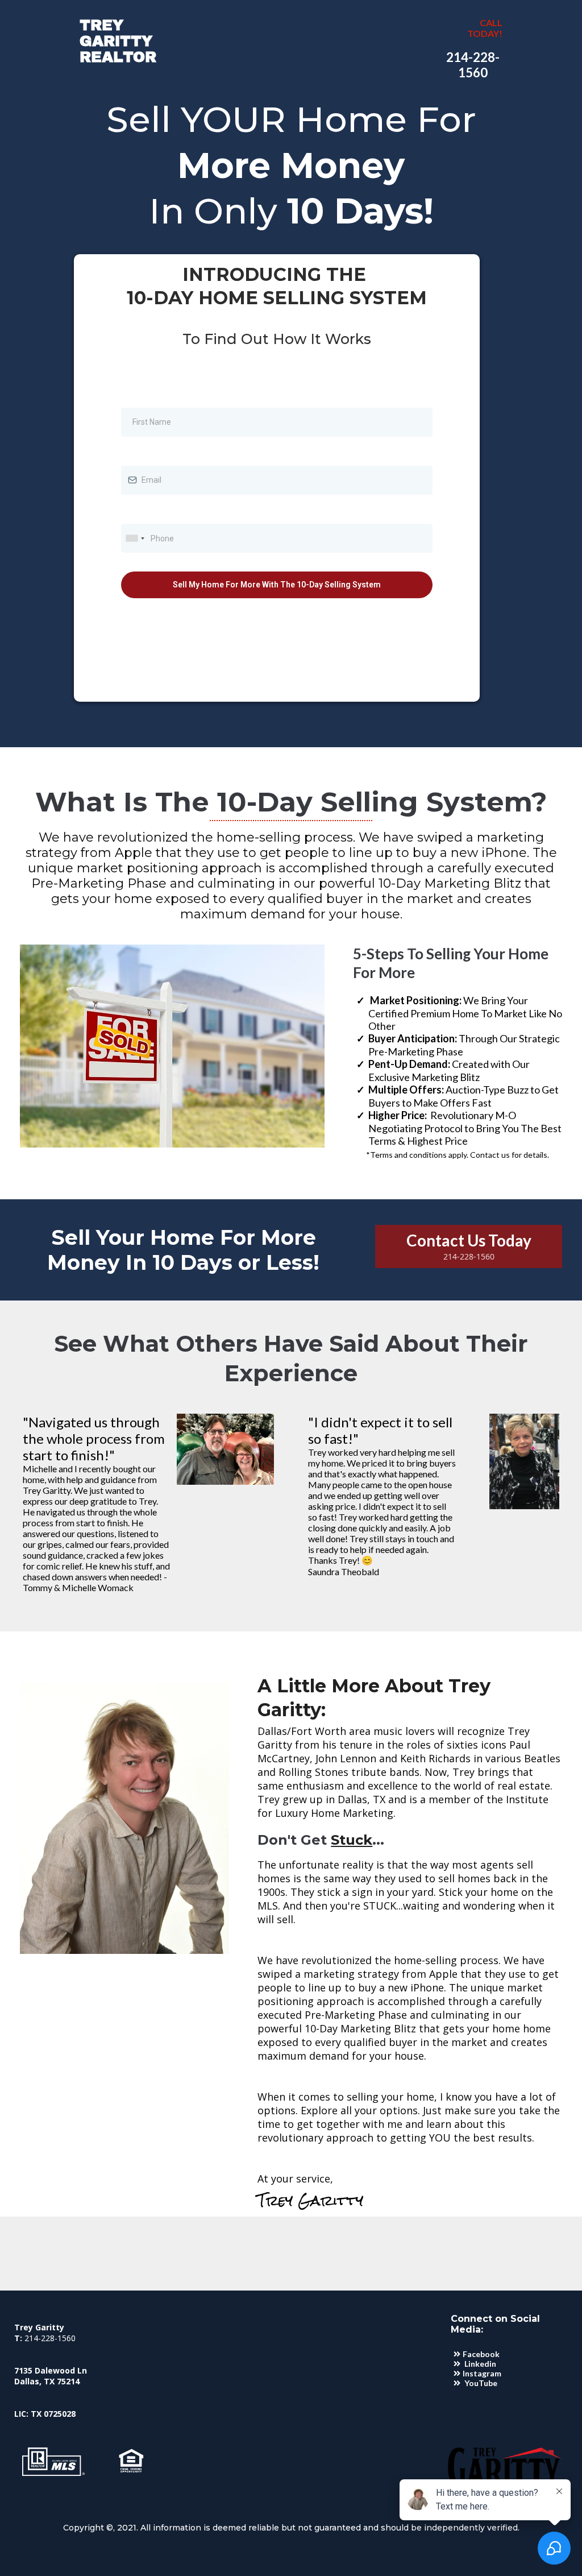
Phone (136, 512)
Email (134, 454)
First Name (143, 395)
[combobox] (135, 538)
